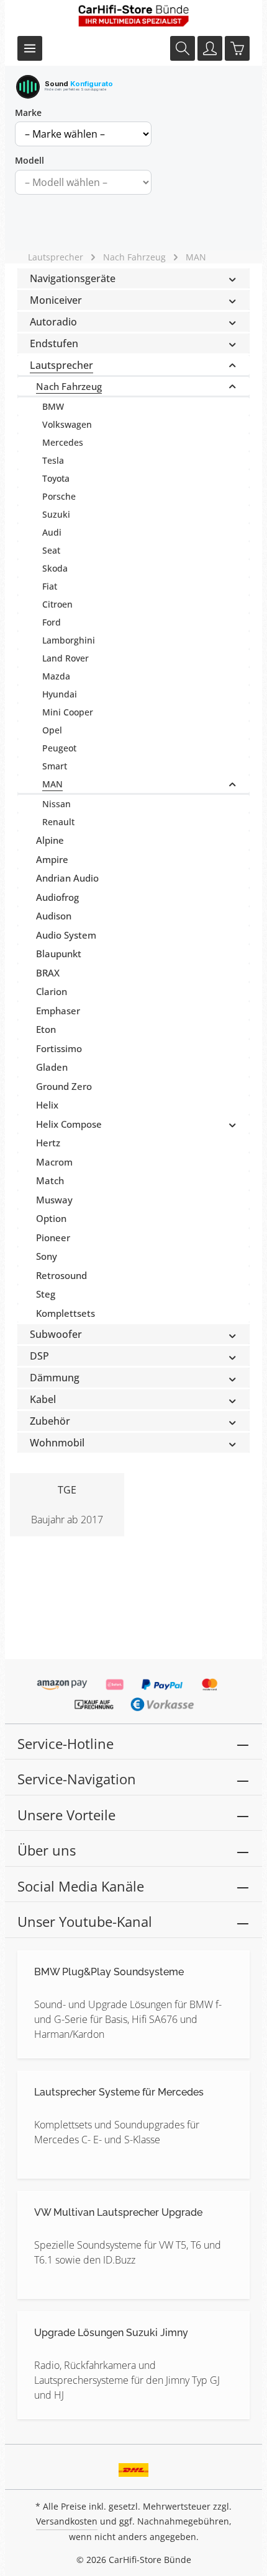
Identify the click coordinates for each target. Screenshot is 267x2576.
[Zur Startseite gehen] (133, 15)
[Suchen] (183, 48)
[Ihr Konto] (210, 48)
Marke (28, 113)
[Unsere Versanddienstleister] (134, 2466)
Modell (29, 160)
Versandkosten (67, 2521)
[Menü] (30, 48)
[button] (233, 278)
